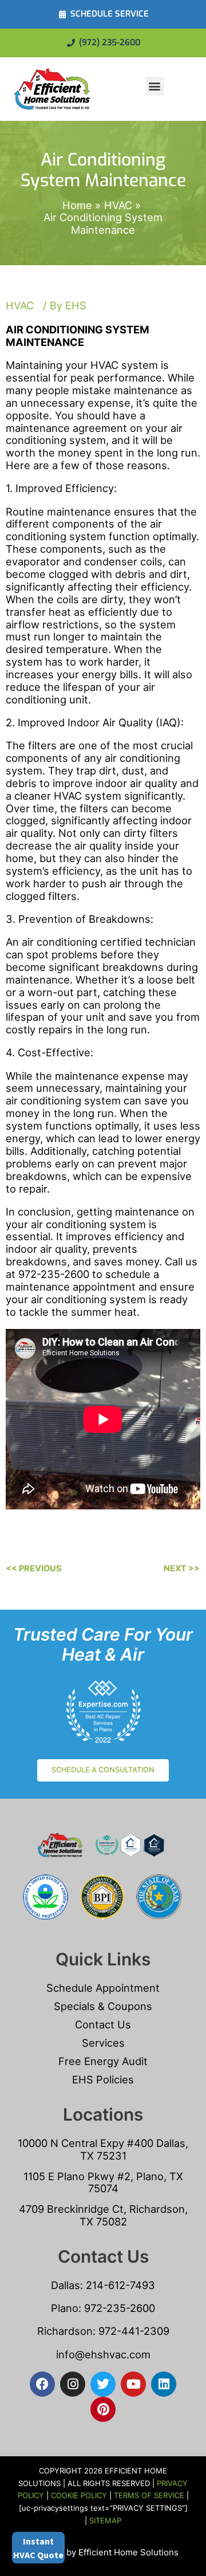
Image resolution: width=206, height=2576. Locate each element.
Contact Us (103, 2024)
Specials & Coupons (103, 2006)
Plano (65, 2308)
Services (103, 2043)
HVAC (20, 305)
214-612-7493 (120, 2285)
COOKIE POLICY (79, 2495)
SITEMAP (105, 2520)
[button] (155, 86)
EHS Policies (103, 2079)
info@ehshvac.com (103, 2354)
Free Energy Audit (103, 2061)
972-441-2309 (132, 2331)
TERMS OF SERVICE (149, 2495)
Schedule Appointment (103, 1988)
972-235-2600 (120, 2308)
